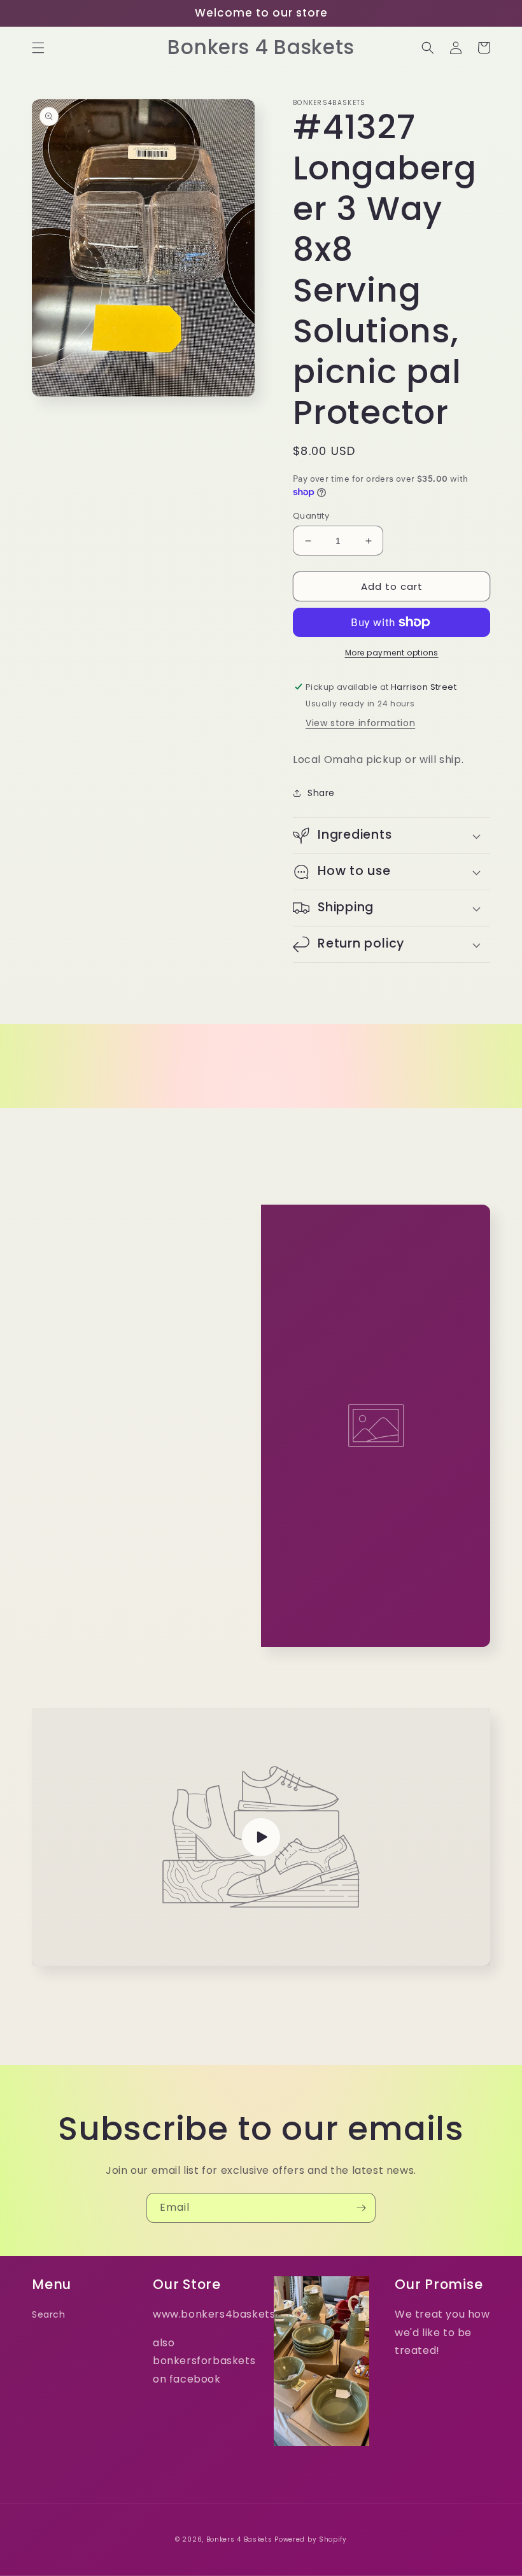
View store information (360, 723)
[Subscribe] (361, 2208)
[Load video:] (261, 1837)
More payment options (392, 653)
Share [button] (321, 793)
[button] (38, 48)
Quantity (311, 516)
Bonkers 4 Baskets (239, 2539)
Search (49, 2314)
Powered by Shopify (311, 2539)
